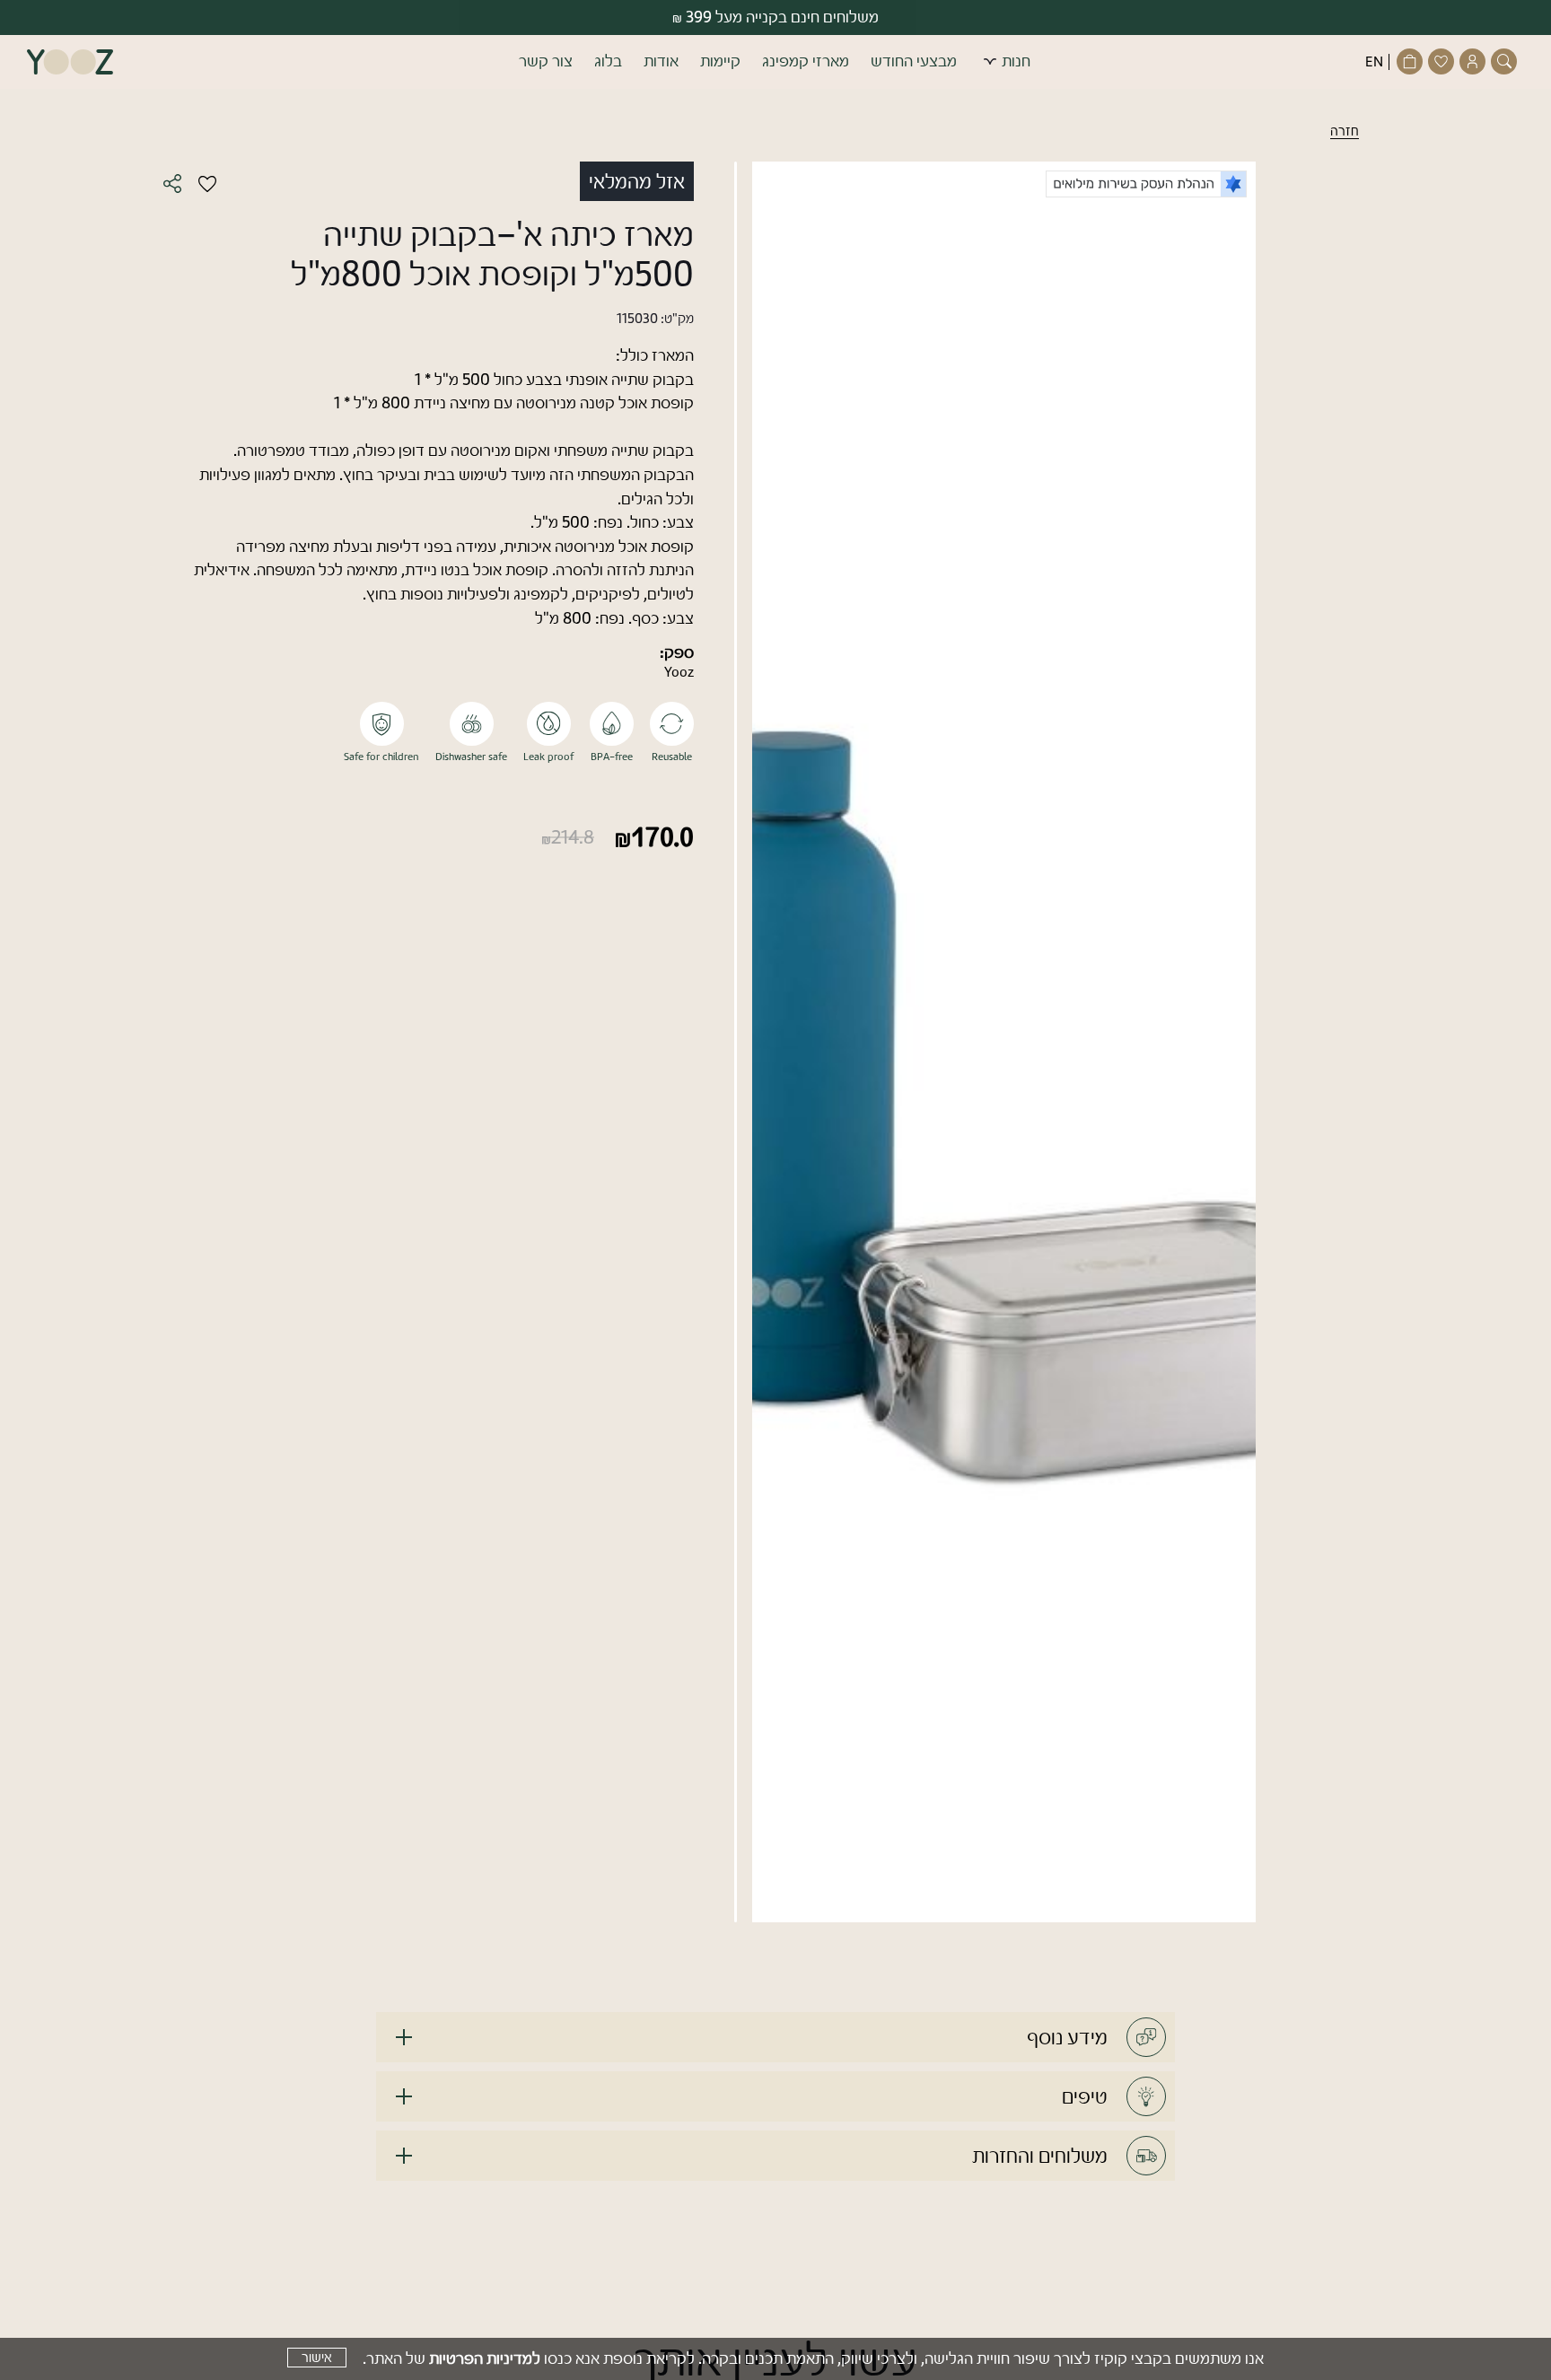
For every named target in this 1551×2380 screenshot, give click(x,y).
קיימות (720, 61)
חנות (1016, 61)
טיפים (1085, 2096)
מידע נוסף (1067, 2037)
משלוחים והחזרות (1040, 2156)
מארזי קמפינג (806, 61)
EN (1374, 62)
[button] (775, 62)
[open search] (1506, 61)
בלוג (608, 61)
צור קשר (546, 61)
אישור (317, 2358)
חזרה (1345, 131)
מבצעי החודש (914, 61)
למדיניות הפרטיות (485, 2358)
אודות (661, 61)
